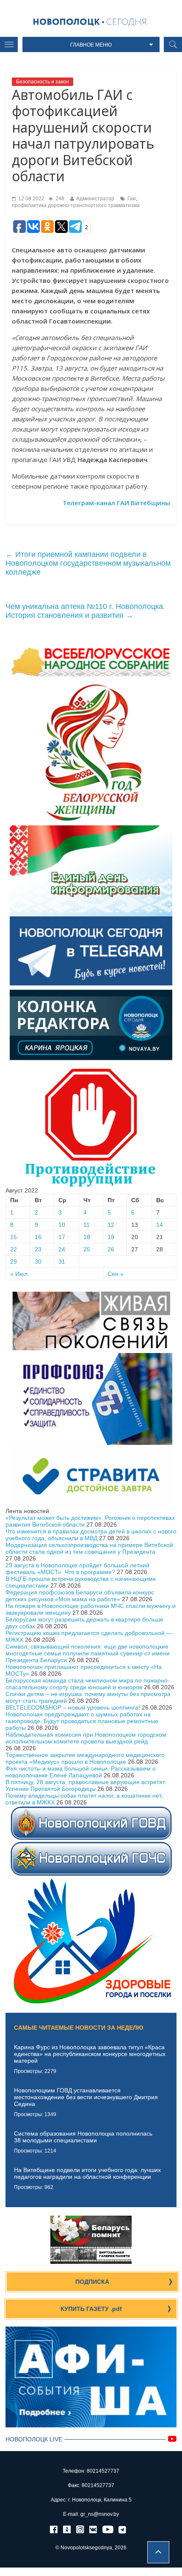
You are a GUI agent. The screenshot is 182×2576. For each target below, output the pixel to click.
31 (62, 1262)
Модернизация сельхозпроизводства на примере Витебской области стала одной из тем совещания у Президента (89, 1548)
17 (62, 1237)
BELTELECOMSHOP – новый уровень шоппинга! (73, 1707)
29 (14, 1262)
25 (87, 1249)
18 (87, 1237)
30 (38, 1262)
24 (62, 1249)
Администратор (95, 199)
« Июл (19, 1274)
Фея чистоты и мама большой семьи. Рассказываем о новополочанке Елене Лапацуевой (81, 1772)
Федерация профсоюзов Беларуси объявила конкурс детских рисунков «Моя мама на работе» (80, 1596)
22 (14, 1249)
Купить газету (91, 2309)
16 (38, 1237)
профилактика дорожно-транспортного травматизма (76, 205)
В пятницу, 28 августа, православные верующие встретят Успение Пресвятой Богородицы (85, 1785)
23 (38, 1249)
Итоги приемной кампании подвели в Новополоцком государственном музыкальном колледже (88, 563)
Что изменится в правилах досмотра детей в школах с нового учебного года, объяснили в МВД (91, 1535)
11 (87, 1225)
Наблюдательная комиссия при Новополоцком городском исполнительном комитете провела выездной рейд (86, 1738)
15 (14, 1237)
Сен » (116, 1274)
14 (160, 1225)
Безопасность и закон (43, 82)
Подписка (92, 2282)
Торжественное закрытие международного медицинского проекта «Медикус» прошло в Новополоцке (85, 1758)
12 (111, 1225)
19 (111, 1237)
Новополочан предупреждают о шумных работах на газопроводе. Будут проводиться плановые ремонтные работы (82, 1721)
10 (62, 1225)
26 (111, 1249)
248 (59, 199)
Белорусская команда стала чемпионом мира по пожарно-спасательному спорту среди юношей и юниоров (88, 1684)
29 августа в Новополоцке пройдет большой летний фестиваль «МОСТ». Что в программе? (77, 1569)
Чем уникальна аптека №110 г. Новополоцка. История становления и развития (85, 611)
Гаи (132, 199)
